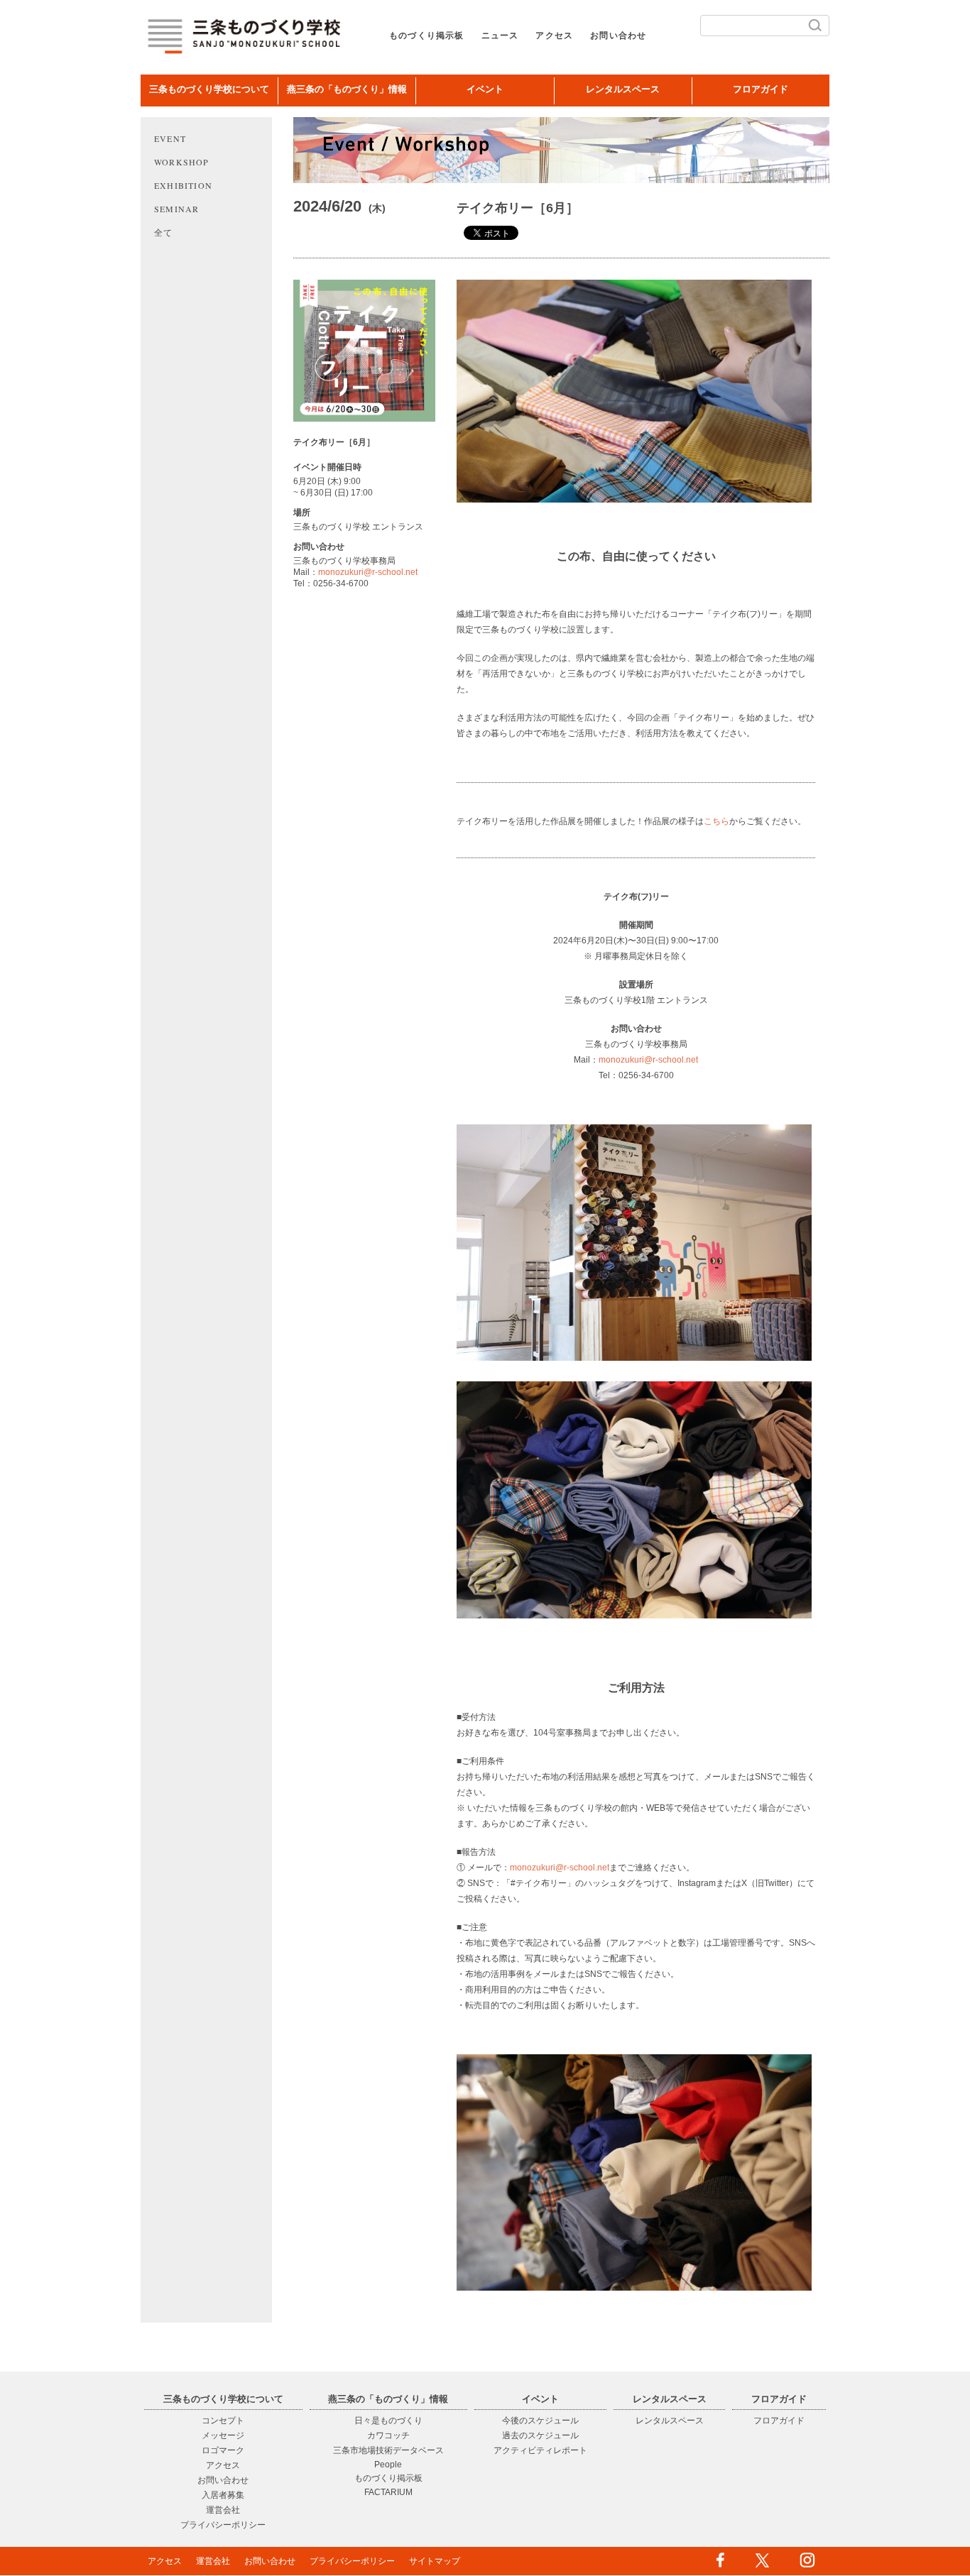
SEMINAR (176, 209)
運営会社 (223, 2510)
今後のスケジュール (540, 2421)
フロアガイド (761, 89)
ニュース (500, 35)
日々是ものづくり (388, 2421)
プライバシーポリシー (223, 2525)
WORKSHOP (182, 162)
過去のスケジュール (540, 2435)
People (388, 2465)
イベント (485, 89)
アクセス (554, 35)
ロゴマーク (223, 2450)
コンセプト (223, 2421)
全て (163, 232)
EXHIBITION (183, 185)
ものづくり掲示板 (427, 35)
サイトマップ (435, 2561)
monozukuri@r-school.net (368, 572)
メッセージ (223, 2435)
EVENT (170, 138)
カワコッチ (388, 2435)
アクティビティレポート (540, 2450)
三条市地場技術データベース (388, 2450)
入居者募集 (223, 2495)
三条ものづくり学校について (209, 89)
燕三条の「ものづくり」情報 (347, 89)
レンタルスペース (623, 89)
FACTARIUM (388, 2492)
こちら (716, 821)
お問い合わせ (618, 35)
